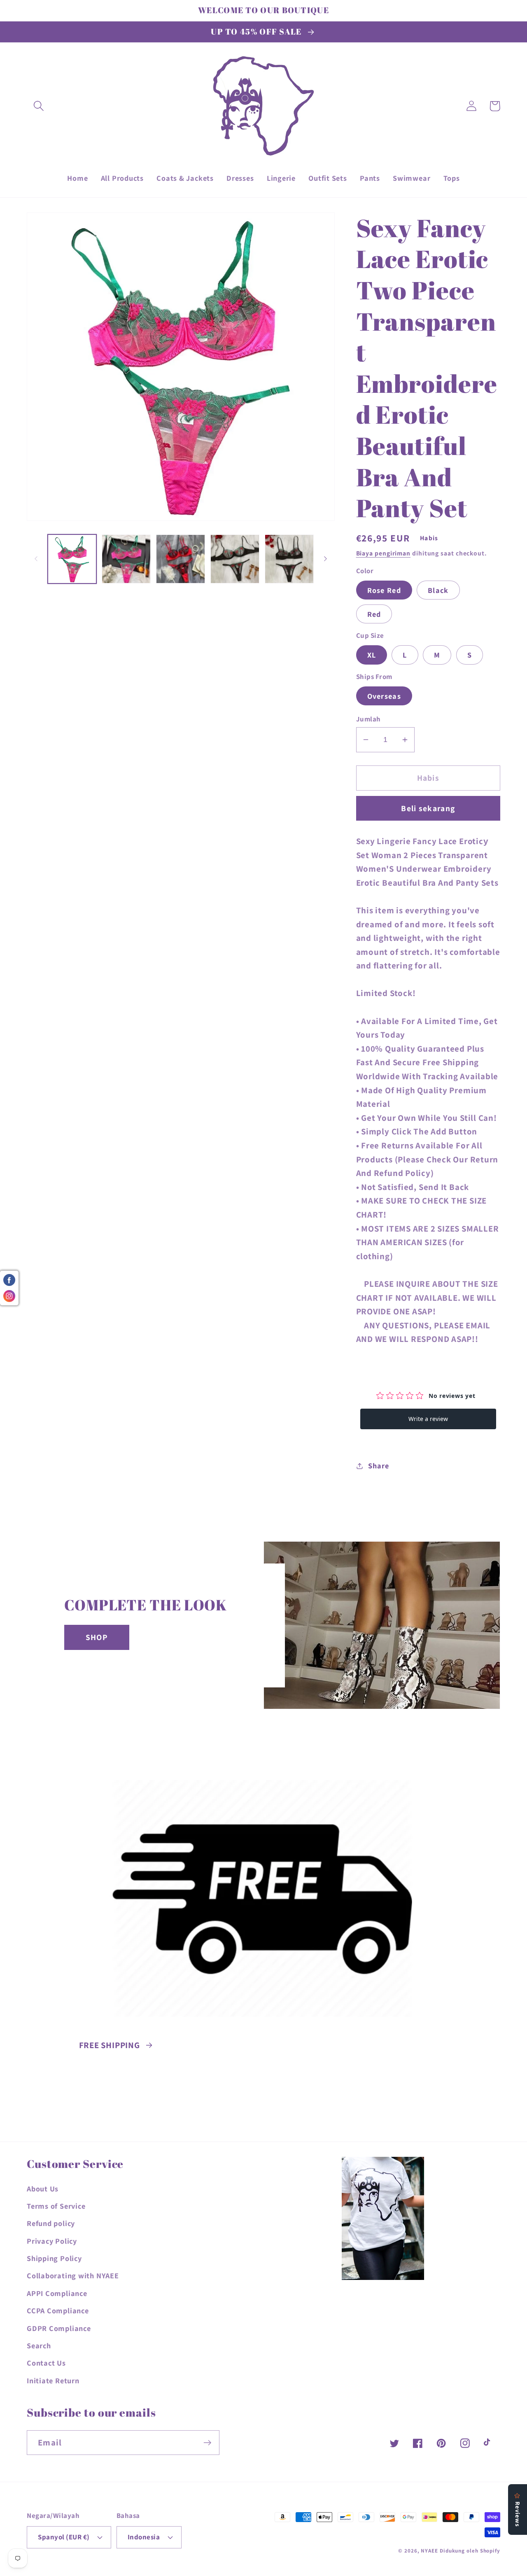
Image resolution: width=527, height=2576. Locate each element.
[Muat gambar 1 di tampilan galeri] (72, 559)
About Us (43, 2189)
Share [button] (378, 1465)
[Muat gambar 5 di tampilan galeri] (289, 559)
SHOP (97, 1637)
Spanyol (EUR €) (64, 2537)
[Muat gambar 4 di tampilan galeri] (235, 559)
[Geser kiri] (36, 559)
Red (374, 614)
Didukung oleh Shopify (470, 2551)
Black (438, 590)
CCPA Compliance (58, 2310)
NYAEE (429, 2551)
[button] (38, 106)
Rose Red (384, 590)
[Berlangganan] (207, 2443)
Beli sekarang (428, 808)
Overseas (384, 696)
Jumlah (368, 719)
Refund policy (51, 2223)
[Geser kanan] (326, 559)
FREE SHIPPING (110, 2045)
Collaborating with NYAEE (73, 2275)
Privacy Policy (52, 2241)
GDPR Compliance (59, 2328)
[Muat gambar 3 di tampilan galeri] (181, 559)
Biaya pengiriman (384, 553)
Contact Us (46, 2363)
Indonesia (144, 2537)
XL (372, 655)
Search (39, 2345)
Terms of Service (56, 2206)
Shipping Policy (54, 2258)
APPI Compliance (57, 2293)
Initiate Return (53, 2380)
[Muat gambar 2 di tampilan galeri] (126, 559)
